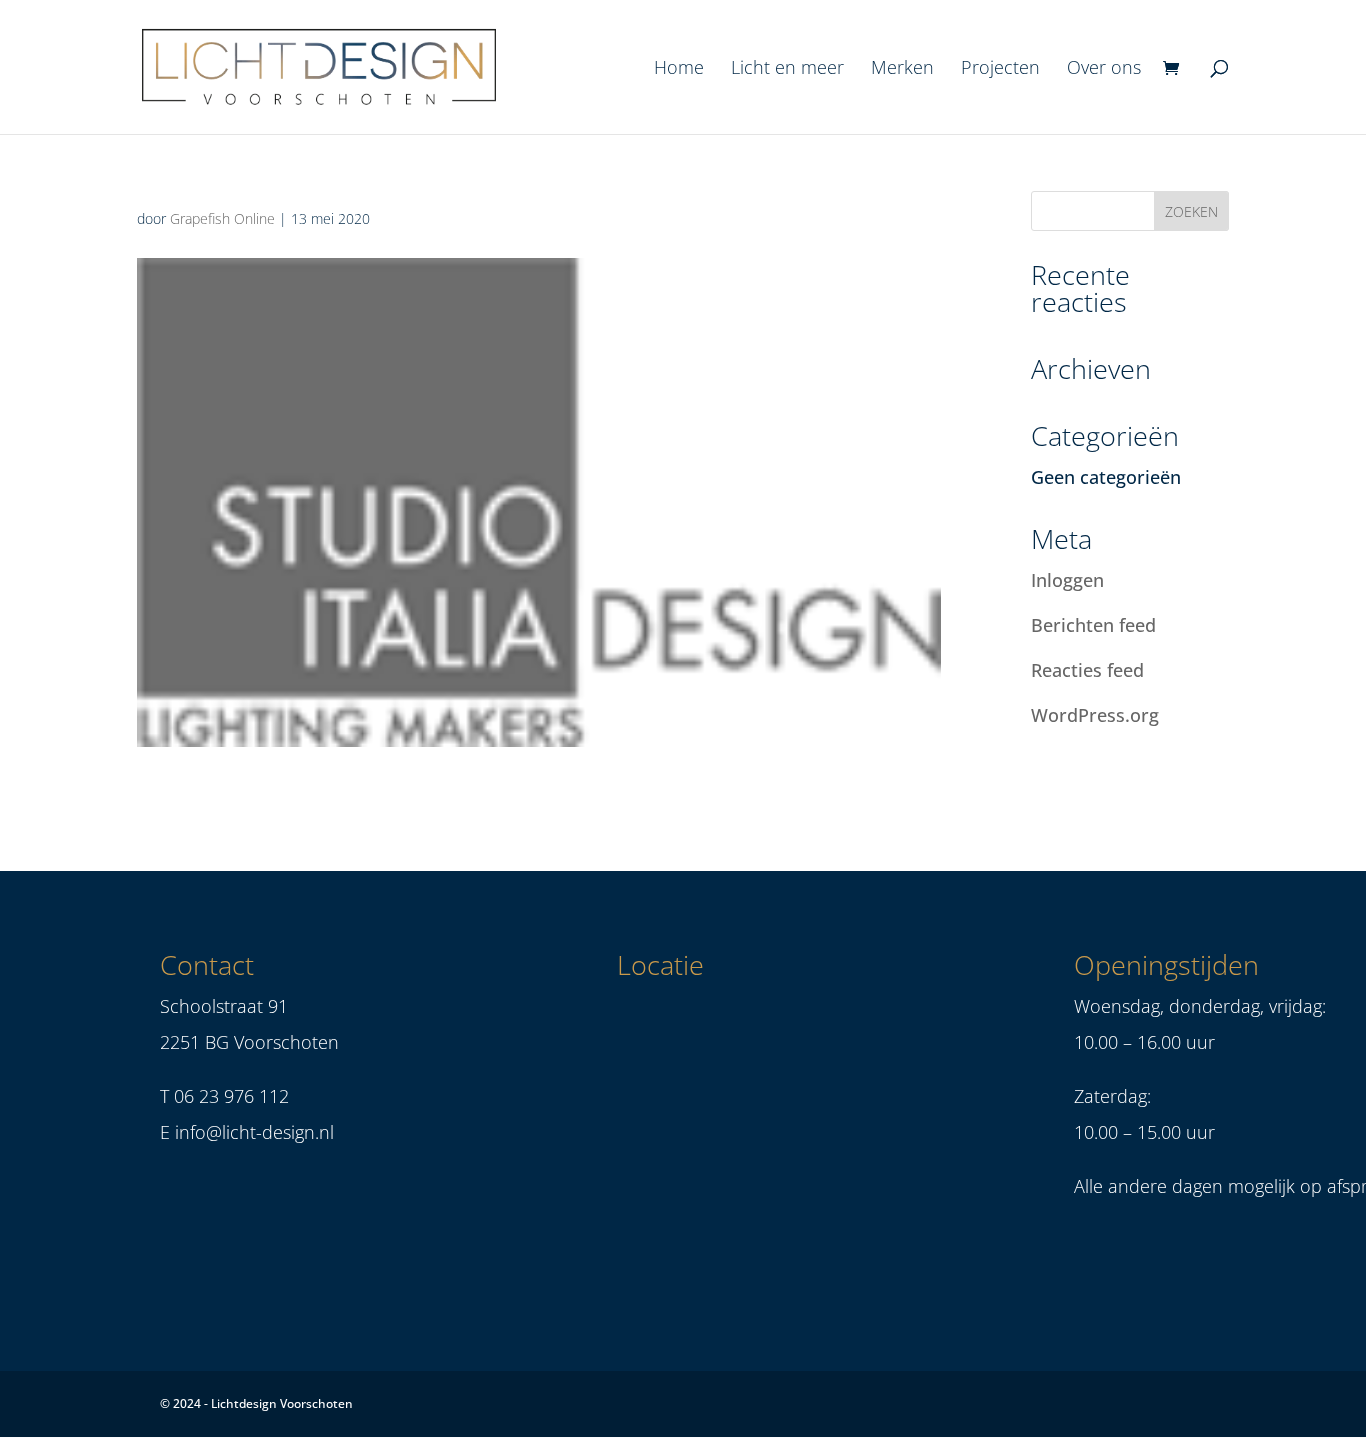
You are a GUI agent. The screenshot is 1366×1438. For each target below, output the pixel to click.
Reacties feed (1087, 670)
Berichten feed (1093, 625)
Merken (902, 69)
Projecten (1000, 69)
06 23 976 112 (231, 1096)
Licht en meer (787, 69)
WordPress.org (1095, 715)
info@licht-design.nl (254, 1132)
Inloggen (1067, 580)
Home (679, 69)
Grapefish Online (222, 218)
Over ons (1104, 69)
